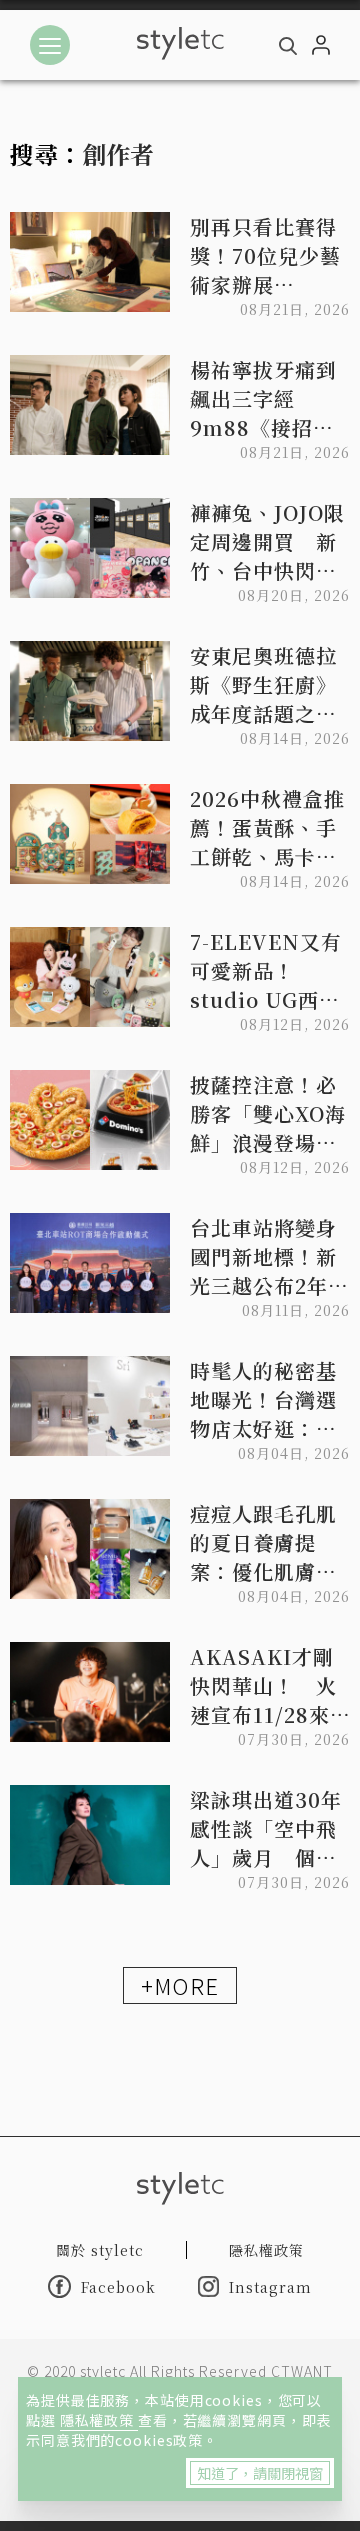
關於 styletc (100, 2250)
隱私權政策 (99, 2420)
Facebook (118, 2287)
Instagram (270, 2287)
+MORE (180, 1985)
